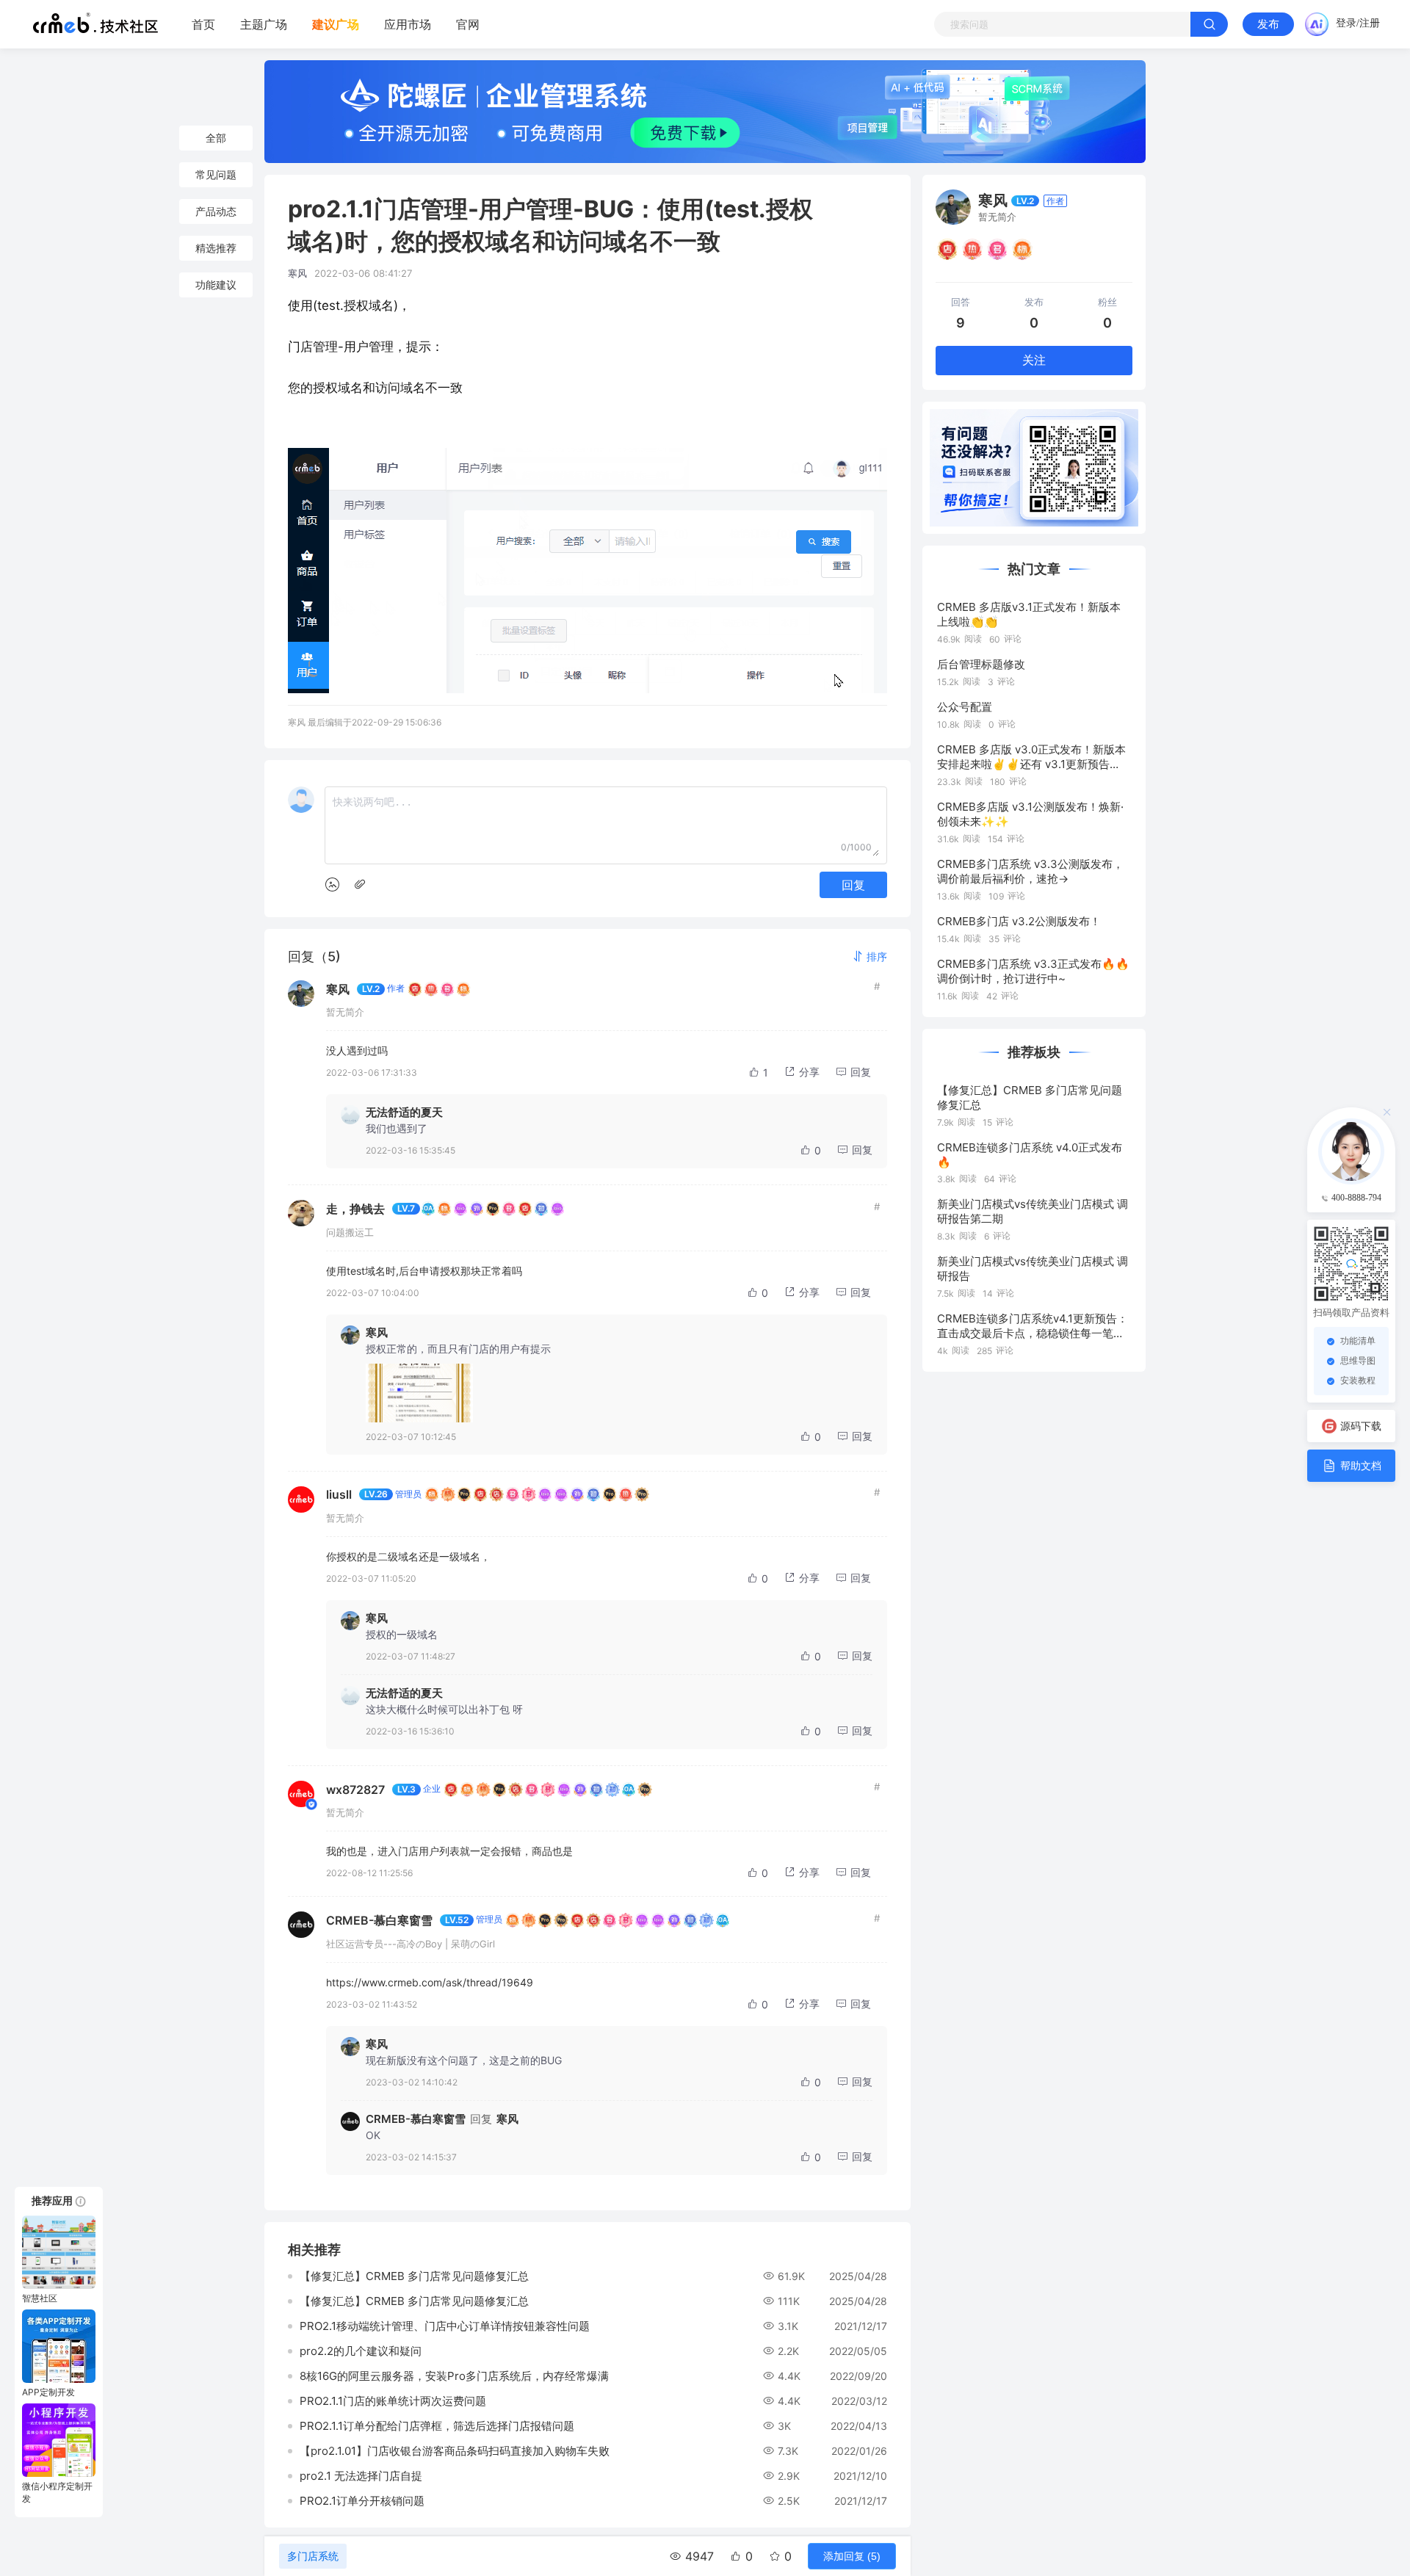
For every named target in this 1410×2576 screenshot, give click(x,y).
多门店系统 (313, 2556)
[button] (869, 956)
